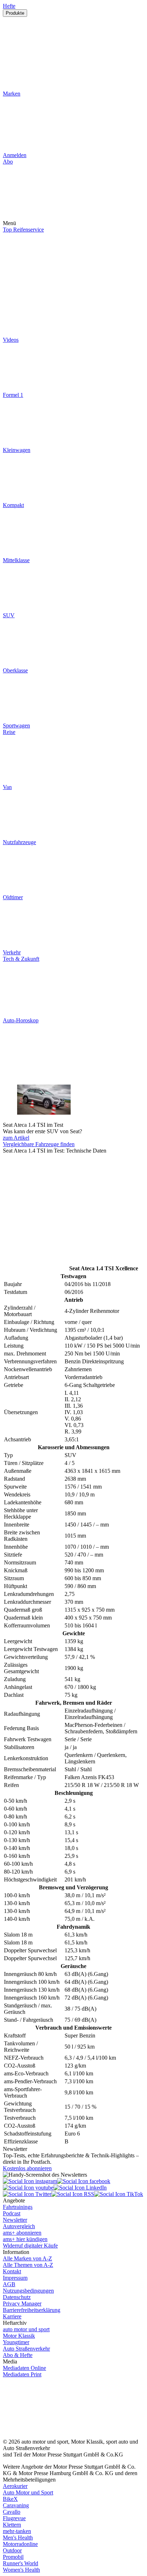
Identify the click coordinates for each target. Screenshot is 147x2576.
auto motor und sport (26, 2329)
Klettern (12, 2525)
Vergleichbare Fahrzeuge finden (39, 1144)
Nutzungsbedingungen (28, 2291)
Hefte (9, 6)
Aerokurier (15, 2486)
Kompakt (13, 505)
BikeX (10, 2499)
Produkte (15, 13)
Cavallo (12, 2512)
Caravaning (16, 2505)
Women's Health (21, 2570)
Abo (8, 162)
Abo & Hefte (18, 2355)
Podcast (12, 2213)
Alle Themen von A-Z (28, 2265)
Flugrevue (14, 2518)
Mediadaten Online (24, 2368)
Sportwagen (16, 725)
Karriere (12, 2316)
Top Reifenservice (23, 230)
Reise (9, 732)
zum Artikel (16, 1138)
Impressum (15, 2278)
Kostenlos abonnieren (27, 2168)
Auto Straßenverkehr (26, 2349)
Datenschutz (17, 2297)
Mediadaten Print (22, 2374)
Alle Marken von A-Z (27, 2258)
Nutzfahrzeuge (19, 842)
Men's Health (18, 2538)
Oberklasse (15, 670)
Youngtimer (16, 2342)
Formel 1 (13, 395)
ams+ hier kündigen (25, 2239)
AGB (9, 2284)
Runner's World (21, 2563)
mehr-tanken (17, 2531)
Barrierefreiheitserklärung (32, 2310)
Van (7, 787)
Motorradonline (20, 2544)
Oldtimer (13, 897)
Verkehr (12, 952)
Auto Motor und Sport (28, 2492)
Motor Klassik (19, 2336)
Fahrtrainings (18, 2207)
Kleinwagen (17, 450)
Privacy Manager (22, 2304)
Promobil (13, 2557)
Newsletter (15, 2220)
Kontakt (12, 2271)
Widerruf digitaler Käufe (30, 2246)
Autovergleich (19, 2226)
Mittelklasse (16, 560)
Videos (11, 340)
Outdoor (12, 2550)
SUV (9, 615)
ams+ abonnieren (22, 2233)
